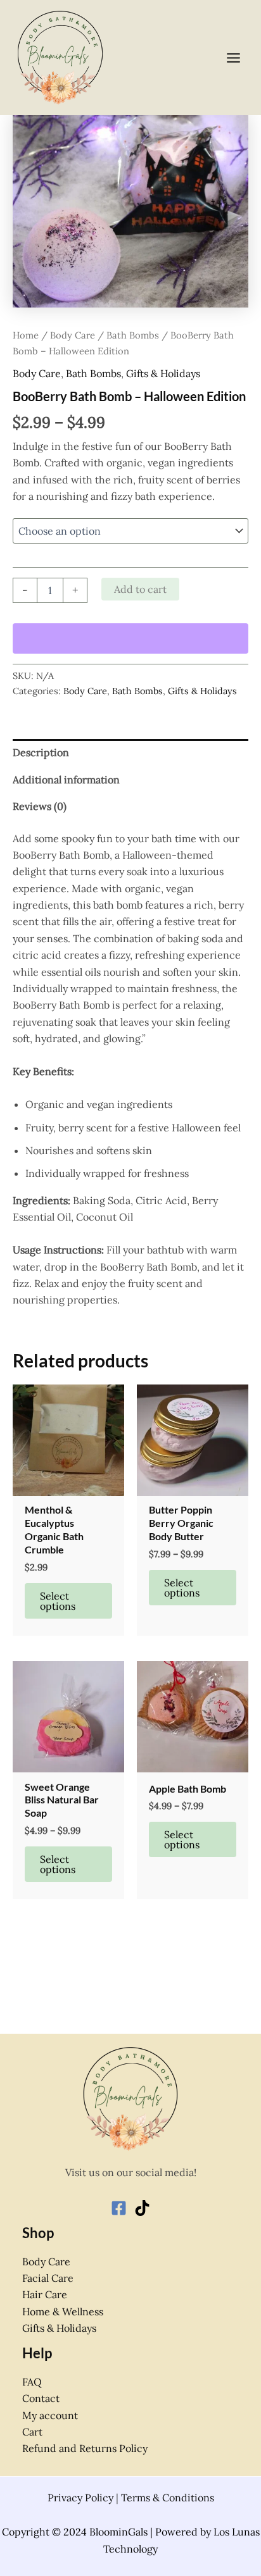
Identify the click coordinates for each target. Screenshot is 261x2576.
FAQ (32, 2382)
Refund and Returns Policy (85, 2448)
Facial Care (48, 2278)
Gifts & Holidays (163, 373)
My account (50, 2415)
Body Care (73, 335)
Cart (32, 2432)
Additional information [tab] (66, 780)
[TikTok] (142, 2208)
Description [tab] (41, 752)
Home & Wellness (63, 2312)
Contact (41, 2398)
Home (26, 335)
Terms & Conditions (168, 2498)
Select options (58, 1601)
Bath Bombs (133, 335)
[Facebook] (119, 2208)
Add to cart (140, 589)
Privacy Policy (80, 2498)
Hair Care (45, 2294)
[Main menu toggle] (233, 57)
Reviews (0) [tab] (40, 806)
